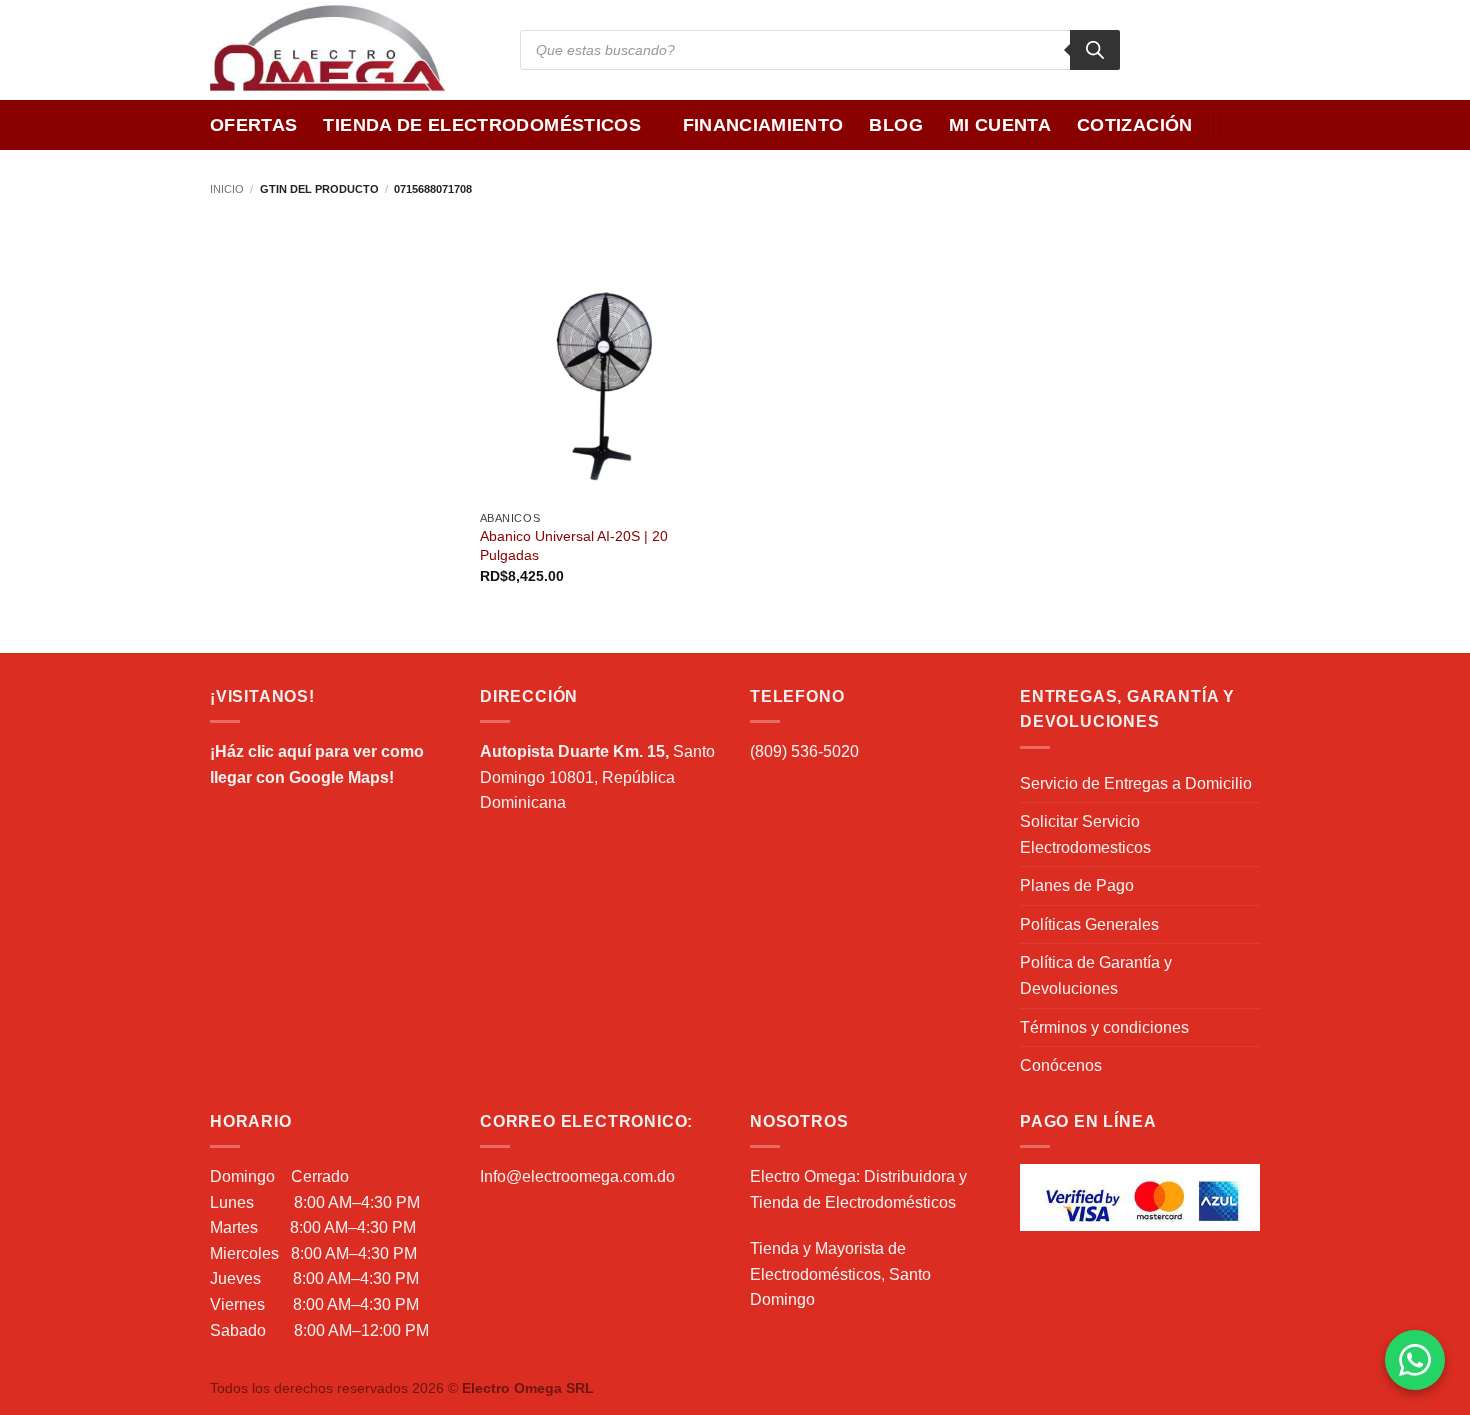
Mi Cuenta (1000, 125)
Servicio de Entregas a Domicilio (1136, 783)
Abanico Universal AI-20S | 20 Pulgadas (574, 545)
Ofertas (253, 125)
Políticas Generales (1089, 924)
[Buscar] (1095, 50)
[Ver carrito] (1250, 125)
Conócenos (1061, 1065)
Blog (895, 125)
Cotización (1135, 125)
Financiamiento (763, 125)
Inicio (227, 189)
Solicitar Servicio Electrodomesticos (1085, 834)
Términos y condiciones (1104, 1027)
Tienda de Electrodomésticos (482, 125)
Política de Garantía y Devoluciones (1096, 975)
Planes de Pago (1077, 885)
